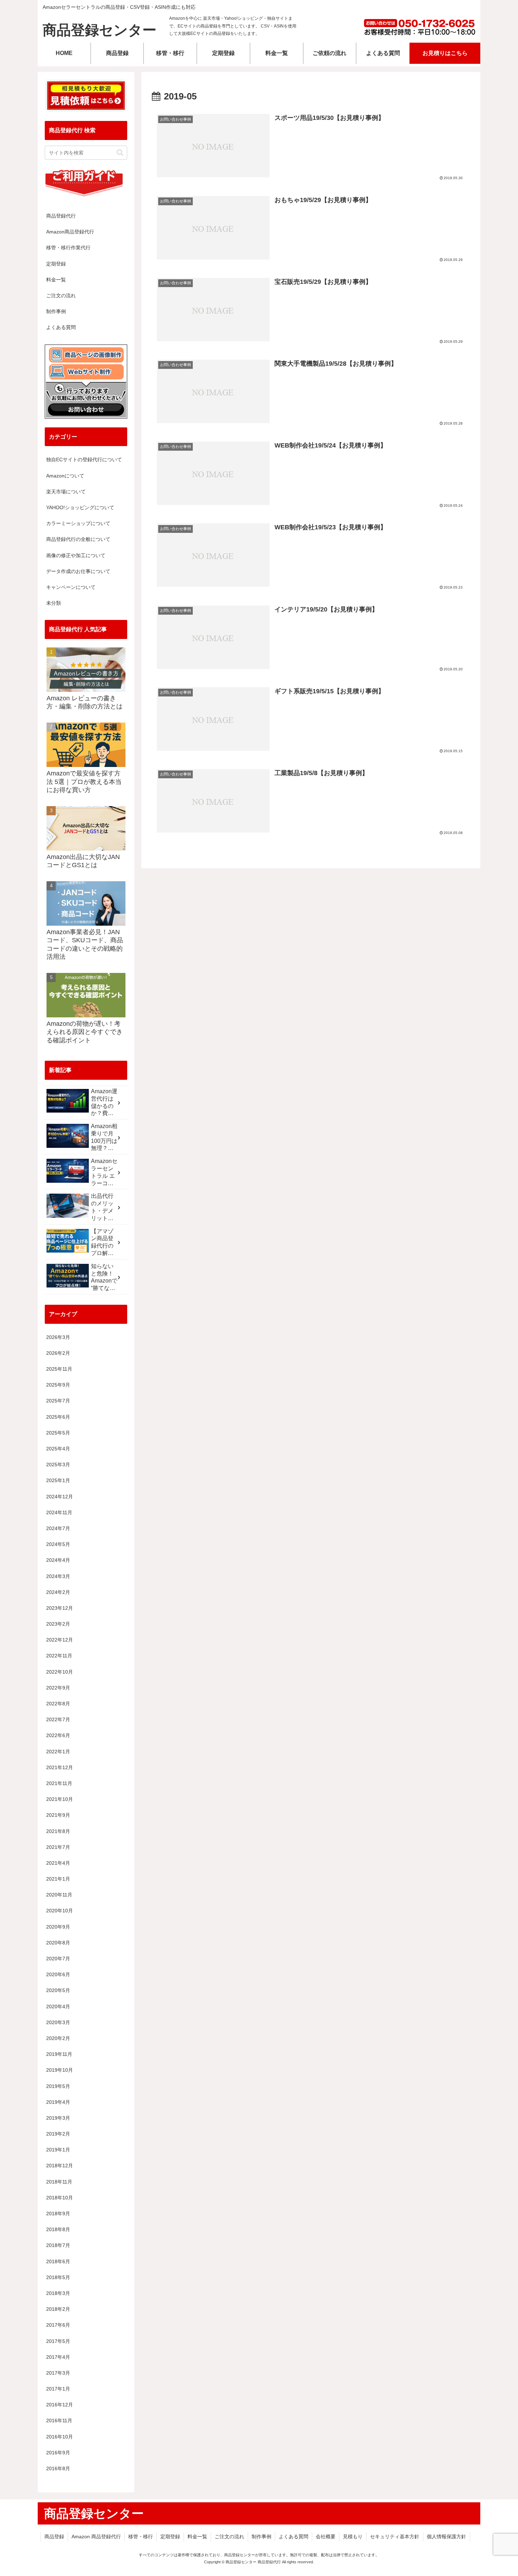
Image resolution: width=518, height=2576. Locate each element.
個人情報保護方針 (446, 2537)
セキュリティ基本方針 (395, 2537)
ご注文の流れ (61, 296)
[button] (120, 153)
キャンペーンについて (71, 587)
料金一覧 (56, 280)
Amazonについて (65, 476)
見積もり (353, 2537)
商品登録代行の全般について (78, 539)
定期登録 (56, 264)
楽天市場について (66, 492)
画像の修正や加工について (76, 555)
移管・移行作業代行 (68, 248)
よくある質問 (61, 327)
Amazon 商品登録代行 (96, 2537)
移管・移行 (141, 2537)
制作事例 (56, 311)
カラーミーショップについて (78, 523)
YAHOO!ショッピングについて (80, 507)
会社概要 (326, 2537)
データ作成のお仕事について (78, 571)
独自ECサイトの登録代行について (84, 459)
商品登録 (54, 2537)
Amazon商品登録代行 (70, 232)
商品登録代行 (61, 216)
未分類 (54, 603)
